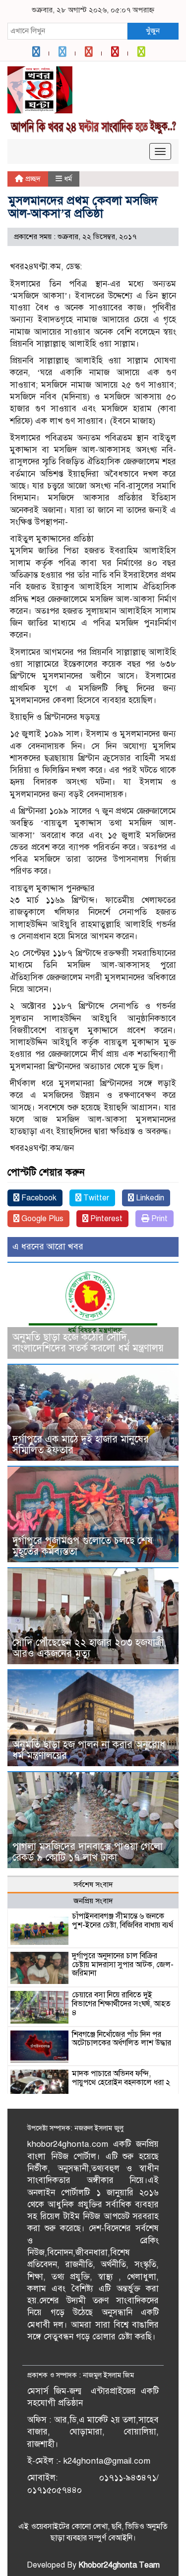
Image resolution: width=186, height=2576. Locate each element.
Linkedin (149, 1198)
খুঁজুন (153, 31)
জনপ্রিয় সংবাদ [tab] (93, 1901)
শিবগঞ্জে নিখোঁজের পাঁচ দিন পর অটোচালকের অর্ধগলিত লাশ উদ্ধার (122, 2039)
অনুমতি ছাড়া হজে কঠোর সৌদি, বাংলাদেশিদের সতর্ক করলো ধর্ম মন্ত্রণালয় (88, 1343)
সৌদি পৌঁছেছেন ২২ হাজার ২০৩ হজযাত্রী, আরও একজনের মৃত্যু (89, 1648)
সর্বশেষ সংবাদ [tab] (93, 1884)
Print (158, 1219)
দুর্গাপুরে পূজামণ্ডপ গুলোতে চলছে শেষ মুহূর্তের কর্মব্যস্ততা (83, 1546)
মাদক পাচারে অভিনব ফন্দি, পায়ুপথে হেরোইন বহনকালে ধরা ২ (121, 2078)
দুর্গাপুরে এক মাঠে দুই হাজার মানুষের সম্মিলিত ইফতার (81, 1445)
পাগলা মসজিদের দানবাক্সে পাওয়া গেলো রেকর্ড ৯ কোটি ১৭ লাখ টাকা (88, 1852)
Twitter (95, 1198)
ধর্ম (68, 179)
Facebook (38, 1198)
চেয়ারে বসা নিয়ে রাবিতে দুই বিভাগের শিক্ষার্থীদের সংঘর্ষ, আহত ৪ (121, 2004)
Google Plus (41, 1219)
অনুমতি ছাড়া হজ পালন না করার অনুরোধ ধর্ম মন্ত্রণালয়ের (89, 1750)
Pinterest (105, 1219)
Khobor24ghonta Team (119, 2565)
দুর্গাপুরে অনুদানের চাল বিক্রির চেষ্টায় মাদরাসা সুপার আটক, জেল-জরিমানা (123, 1964)
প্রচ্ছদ (32, 179)
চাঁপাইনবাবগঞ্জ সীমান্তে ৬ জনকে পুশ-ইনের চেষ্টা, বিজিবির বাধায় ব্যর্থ (123, 1921)
